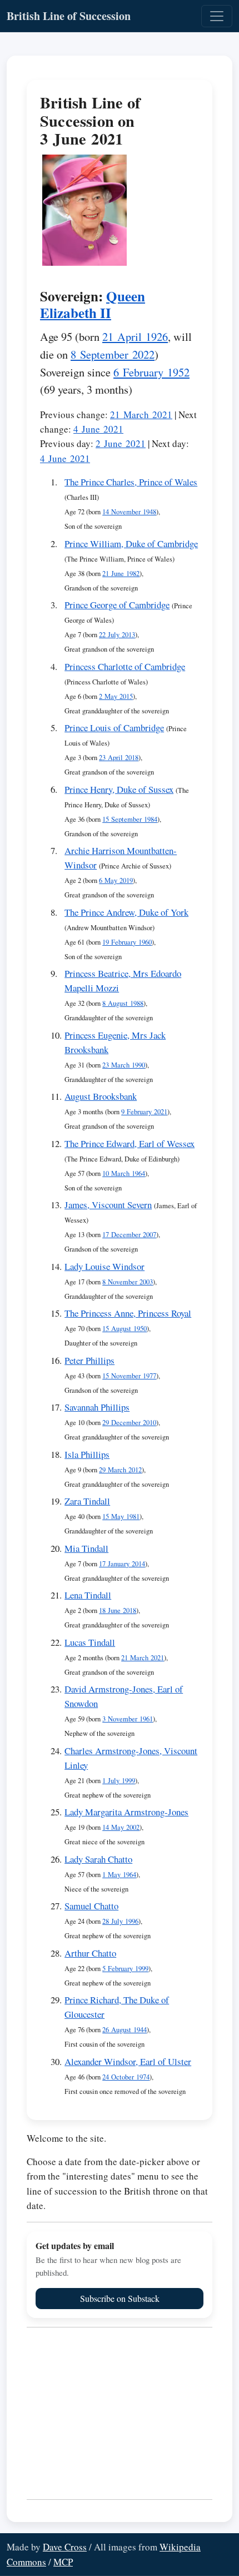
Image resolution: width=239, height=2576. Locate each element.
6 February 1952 (151, 372)
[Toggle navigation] (217, 16)
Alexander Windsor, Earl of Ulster (128, 2061)
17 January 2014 (122, 1564)
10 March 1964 (124, 1173)
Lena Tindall (88, 1595)
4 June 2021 (98, 429)
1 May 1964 (119, 1875)
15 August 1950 (125, 1329)
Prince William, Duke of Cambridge (131, 544)
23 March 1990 (124, 1065)
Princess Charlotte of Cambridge (125, 666)
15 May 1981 (121, 1517)
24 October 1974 (126, 2077)
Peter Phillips (89, 1360)
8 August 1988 (123, 1003)
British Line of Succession (69, 16)
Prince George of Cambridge (117, 605)
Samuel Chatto (91, 1906)
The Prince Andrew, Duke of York (126, 912)
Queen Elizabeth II (93, 304)
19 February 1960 (127, 942)
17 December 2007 (129, 1235)
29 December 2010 (129, 1423)
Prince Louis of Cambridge (114, 728)
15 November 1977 (129, 1376)
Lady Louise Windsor (104, 1266)
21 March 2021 (141, 415)
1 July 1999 (119, 1781)
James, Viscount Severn (108, 1205)
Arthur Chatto (90, 1953)
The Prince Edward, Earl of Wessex (130, 1143)
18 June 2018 (118, 1610)
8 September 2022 (113, 354)
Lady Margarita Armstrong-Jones (126, 1812)
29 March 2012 (120, 1470)
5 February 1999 (125, 1969)
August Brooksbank (101, 1096)
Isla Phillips (87, 1454)
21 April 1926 (135, 336)
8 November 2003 (128, 1282)
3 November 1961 (128, 1719)
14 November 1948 (129, 512)
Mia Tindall (86, 1548)
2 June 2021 (121, 443)
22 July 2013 (117, 635)
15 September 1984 (130, 819)
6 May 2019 (116, 880)
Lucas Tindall (90, 1642)
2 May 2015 (116, 696)
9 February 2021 (144, 1112)
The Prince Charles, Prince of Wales (131, 482)
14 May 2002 (121, 1827)
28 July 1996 (120, 1921)
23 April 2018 (119, 758)
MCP (63, 2562)
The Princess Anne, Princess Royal (128, 1313)
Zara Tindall (87, 1501)
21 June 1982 (121, 574)
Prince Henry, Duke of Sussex (119, 789)
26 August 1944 (125, 2030)
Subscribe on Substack (120, 2298)
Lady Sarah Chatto (98, 1859)
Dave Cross (65, 2547)
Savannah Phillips (97, 1407)
